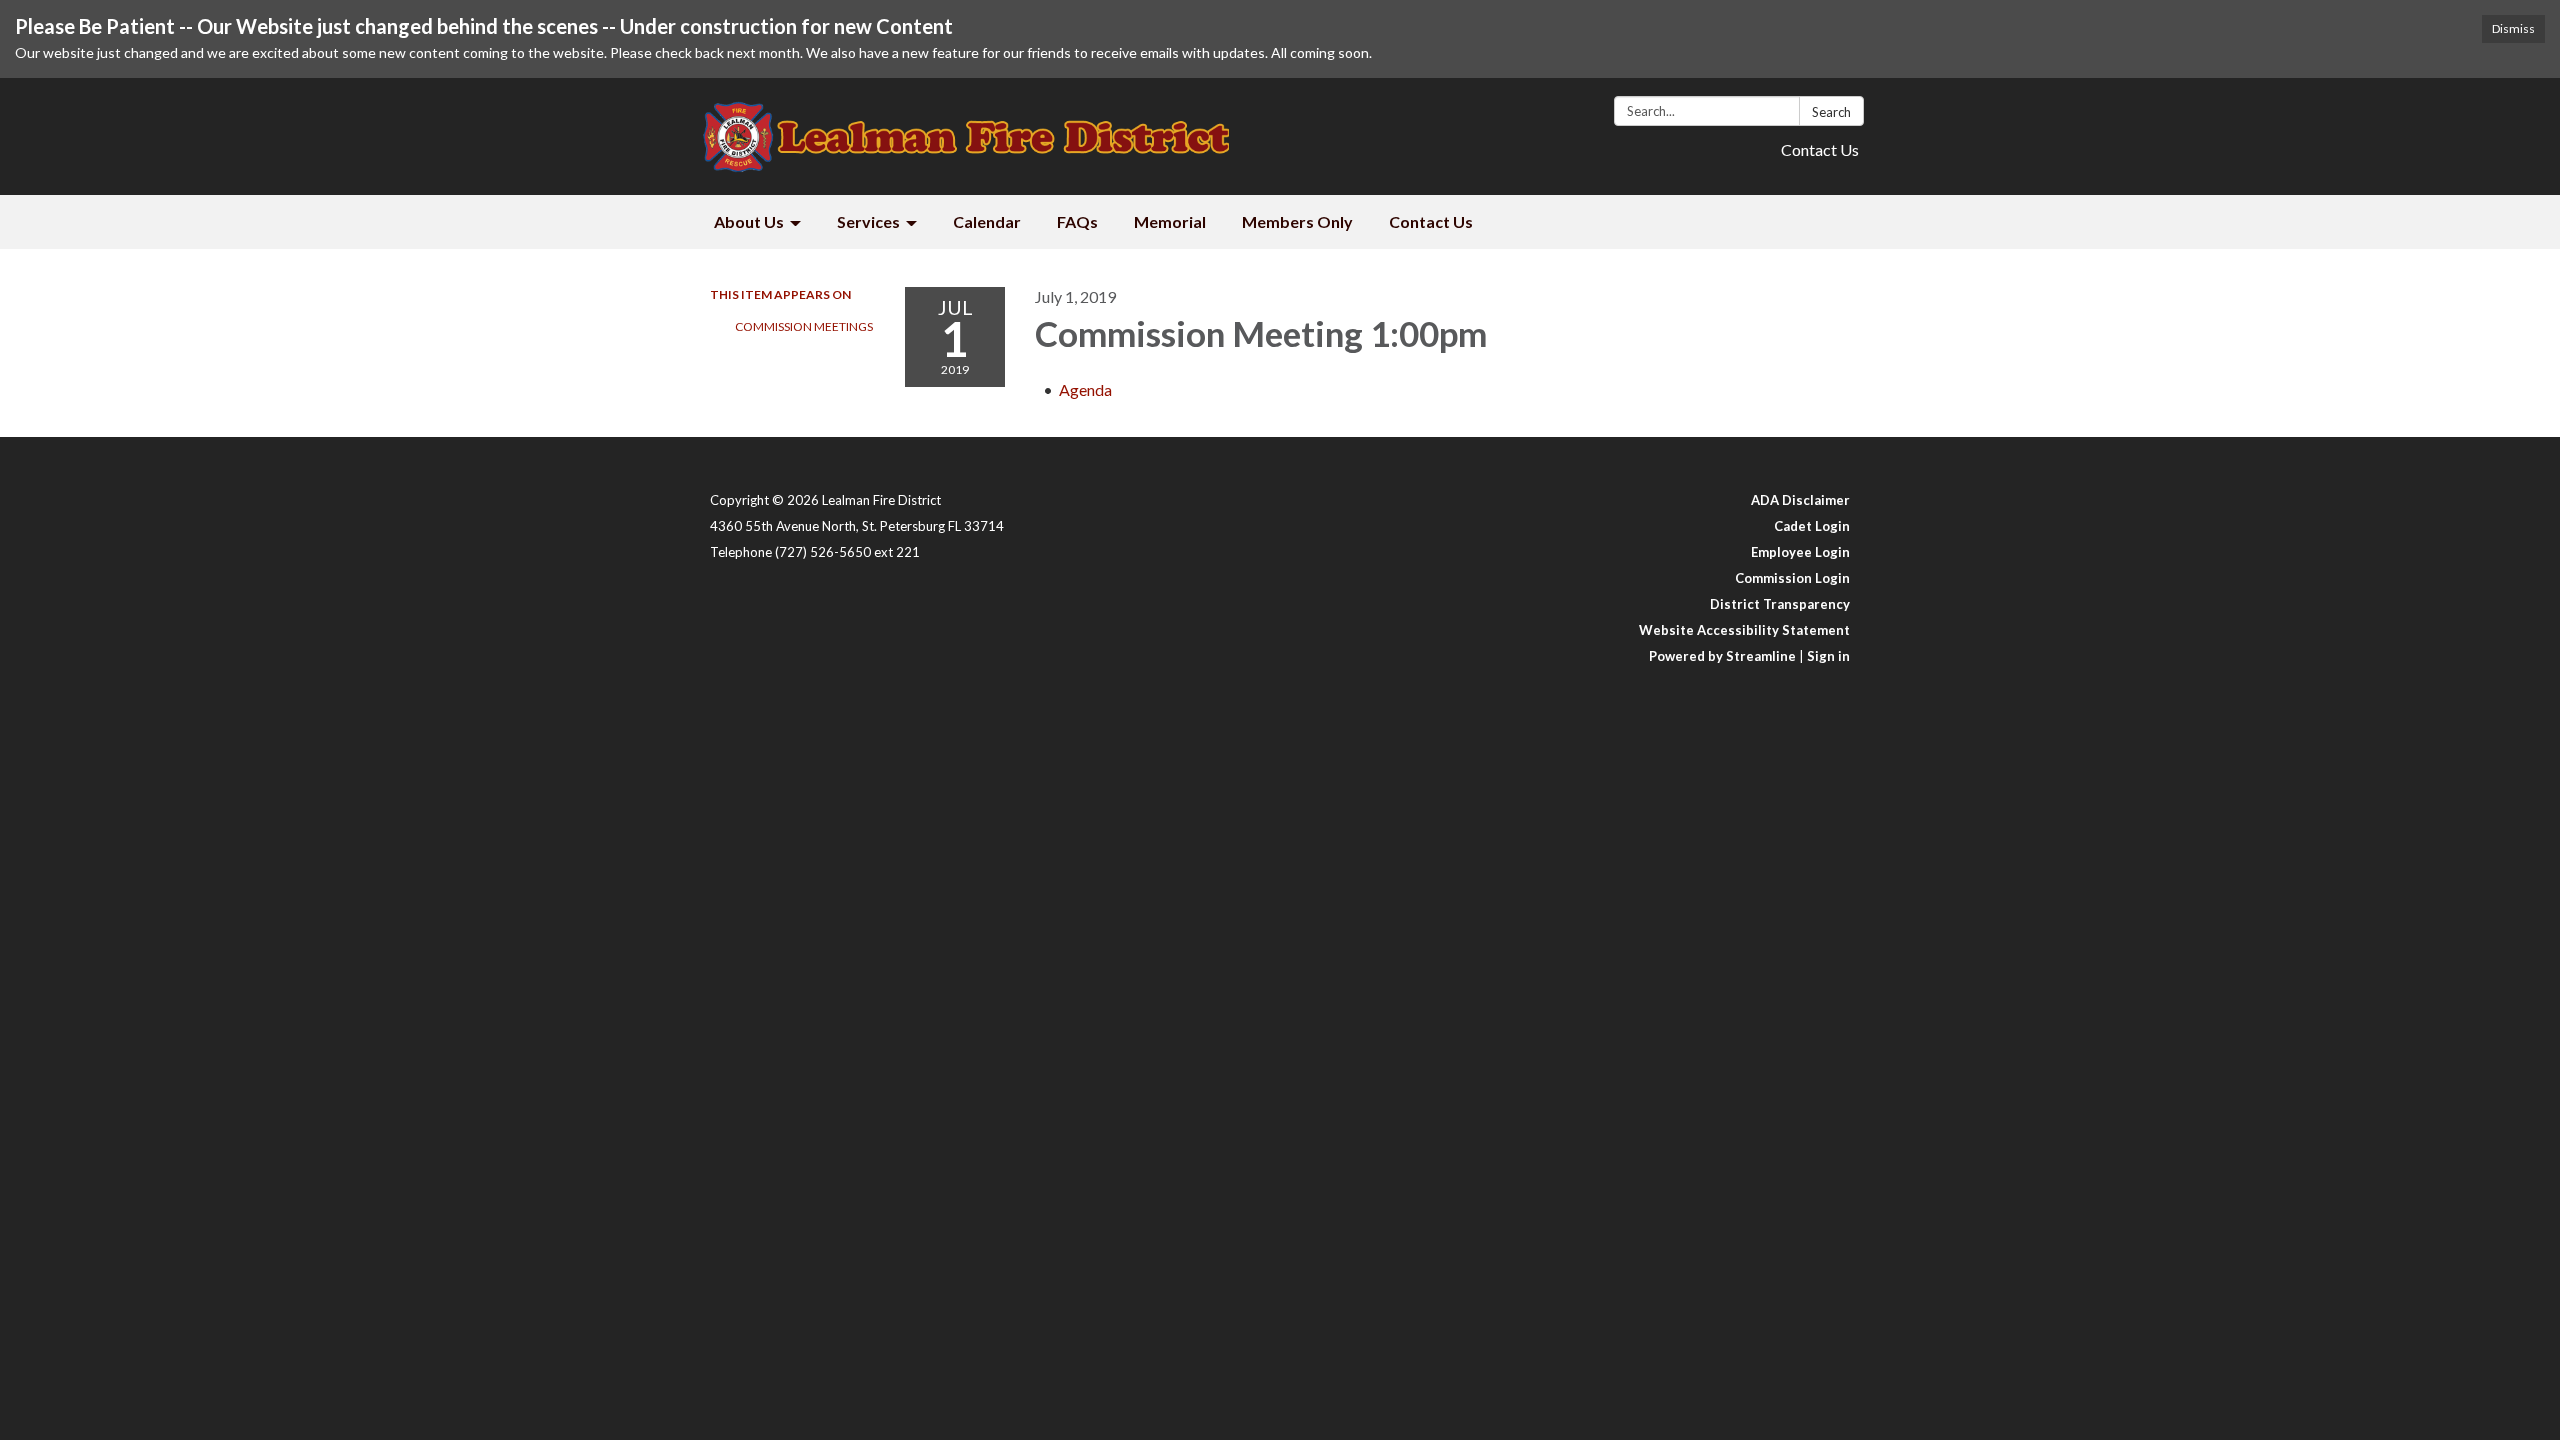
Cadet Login (1812, 526)
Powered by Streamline (1722, 656)
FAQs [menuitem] (1077, 221)
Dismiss (2513, 28)
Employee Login (1800, 552)
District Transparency (1780, 604)
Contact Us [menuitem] (1431, 221)
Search (1831, 112)
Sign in (1828, 656)
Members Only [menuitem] (1297, 221)
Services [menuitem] (868, 221)
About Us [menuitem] (749, 221)
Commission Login (1792, 578)
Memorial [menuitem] (1170, 221)
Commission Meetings (804, 326)
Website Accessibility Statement (1744, 630)
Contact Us (1820, 149)
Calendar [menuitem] (987, 221)
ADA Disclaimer (1800, 500)
